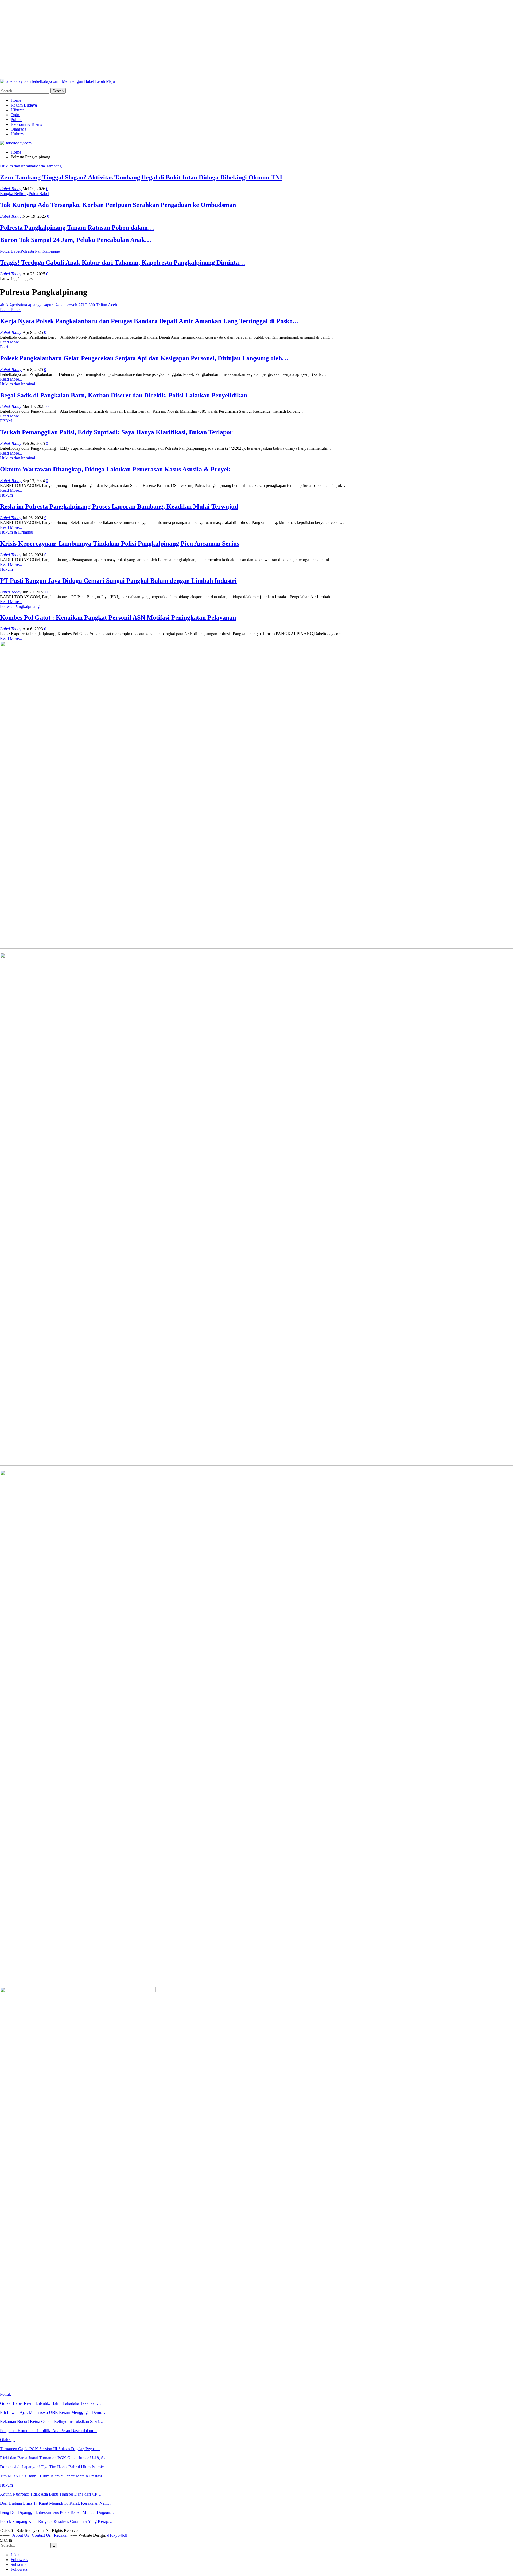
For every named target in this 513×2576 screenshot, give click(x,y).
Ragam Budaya (24, 105)
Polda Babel (39, 194)
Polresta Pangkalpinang (40, 251)
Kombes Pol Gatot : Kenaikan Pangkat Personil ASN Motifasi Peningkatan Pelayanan (118, 617)
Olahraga (18, 129)
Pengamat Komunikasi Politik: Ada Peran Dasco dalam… (49, 2431)
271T (83, 305)
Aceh (112, 305)
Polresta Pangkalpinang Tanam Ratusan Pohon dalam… (77, 228)
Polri (4, 347)
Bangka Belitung (14, 194)
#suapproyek (66, 305)
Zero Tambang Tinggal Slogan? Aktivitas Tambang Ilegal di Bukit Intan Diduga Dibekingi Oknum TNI (141, 177)
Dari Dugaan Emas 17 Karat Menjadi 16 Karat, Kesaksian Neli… (55, 2503)
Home (16, 100)
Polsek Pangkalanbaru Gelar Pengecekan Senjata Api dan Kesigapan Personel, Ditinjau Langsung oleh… (144, 358)
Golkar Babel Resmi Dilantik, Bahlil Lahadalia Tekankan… (50, 2403)
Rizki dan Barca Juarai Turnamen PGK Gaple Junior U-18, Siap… (56, 2458)
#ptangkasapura (41, 305)
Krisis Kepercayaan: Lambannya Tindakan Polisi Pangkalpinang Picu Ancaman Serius (120, 544)
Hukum (17, 134)
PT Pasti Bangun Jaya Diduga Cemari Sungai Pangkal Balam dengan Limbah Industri (118, 581)
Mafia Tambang (48, 166)
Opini (15, 115)
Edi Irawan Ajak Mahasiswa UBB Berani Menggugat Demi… (53, 2412)
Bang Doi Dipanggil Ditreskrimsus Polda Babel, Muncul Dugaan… (57, 2512)
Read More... (11, 342)
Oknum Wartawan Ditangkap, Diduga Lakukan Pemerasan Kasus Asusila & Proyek (115, 469)
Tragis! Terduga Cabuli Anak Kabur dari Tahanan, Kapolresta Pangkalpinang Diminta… (123, 263)
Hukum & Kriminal (17, 532)
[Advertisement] (160, 37)
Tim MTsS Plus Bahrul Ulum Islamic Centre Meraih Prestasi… (53, 2476)
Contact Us (41, 2535)
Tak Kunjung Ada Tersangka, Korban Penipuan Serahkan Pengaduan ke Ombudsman (118, 205)
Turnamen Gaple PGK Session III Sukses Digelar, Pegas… (50, 2449)
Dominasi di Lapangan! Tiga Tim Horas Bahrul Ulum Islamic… (54, 2467)
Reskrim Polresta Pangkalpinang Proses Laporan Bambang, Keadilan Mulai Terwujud (119, 506)
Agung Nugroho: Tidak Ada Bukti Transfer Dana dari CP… (51, 2494)
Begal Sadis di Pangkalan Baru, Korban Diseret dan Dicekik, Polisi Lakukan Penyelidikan (124, 395)
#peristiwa (18, 305)
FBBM (6, 421)
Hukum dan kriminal (18, 166)
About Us (21, 2535)
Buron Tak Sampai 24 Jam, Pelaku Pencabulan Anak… (76, 240)
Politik (16, 120)
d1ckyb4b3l (117, 2535)
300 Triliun (98, 305)
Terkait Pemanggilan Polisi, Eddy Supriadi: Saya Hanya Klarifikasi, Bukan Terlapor (116, 432)
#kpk (4, 305)
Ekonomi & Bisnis (26, 124)
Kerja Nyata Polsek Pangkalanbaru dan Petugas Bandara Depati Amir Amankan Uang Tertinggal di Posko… (149, 321)
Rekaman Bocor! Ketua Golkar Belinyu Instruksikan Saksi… (52, 2421)
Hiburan (18, 110)
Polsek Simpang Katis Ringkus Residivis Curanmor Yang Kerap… (56, 2521)
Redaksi (61, 2535)
